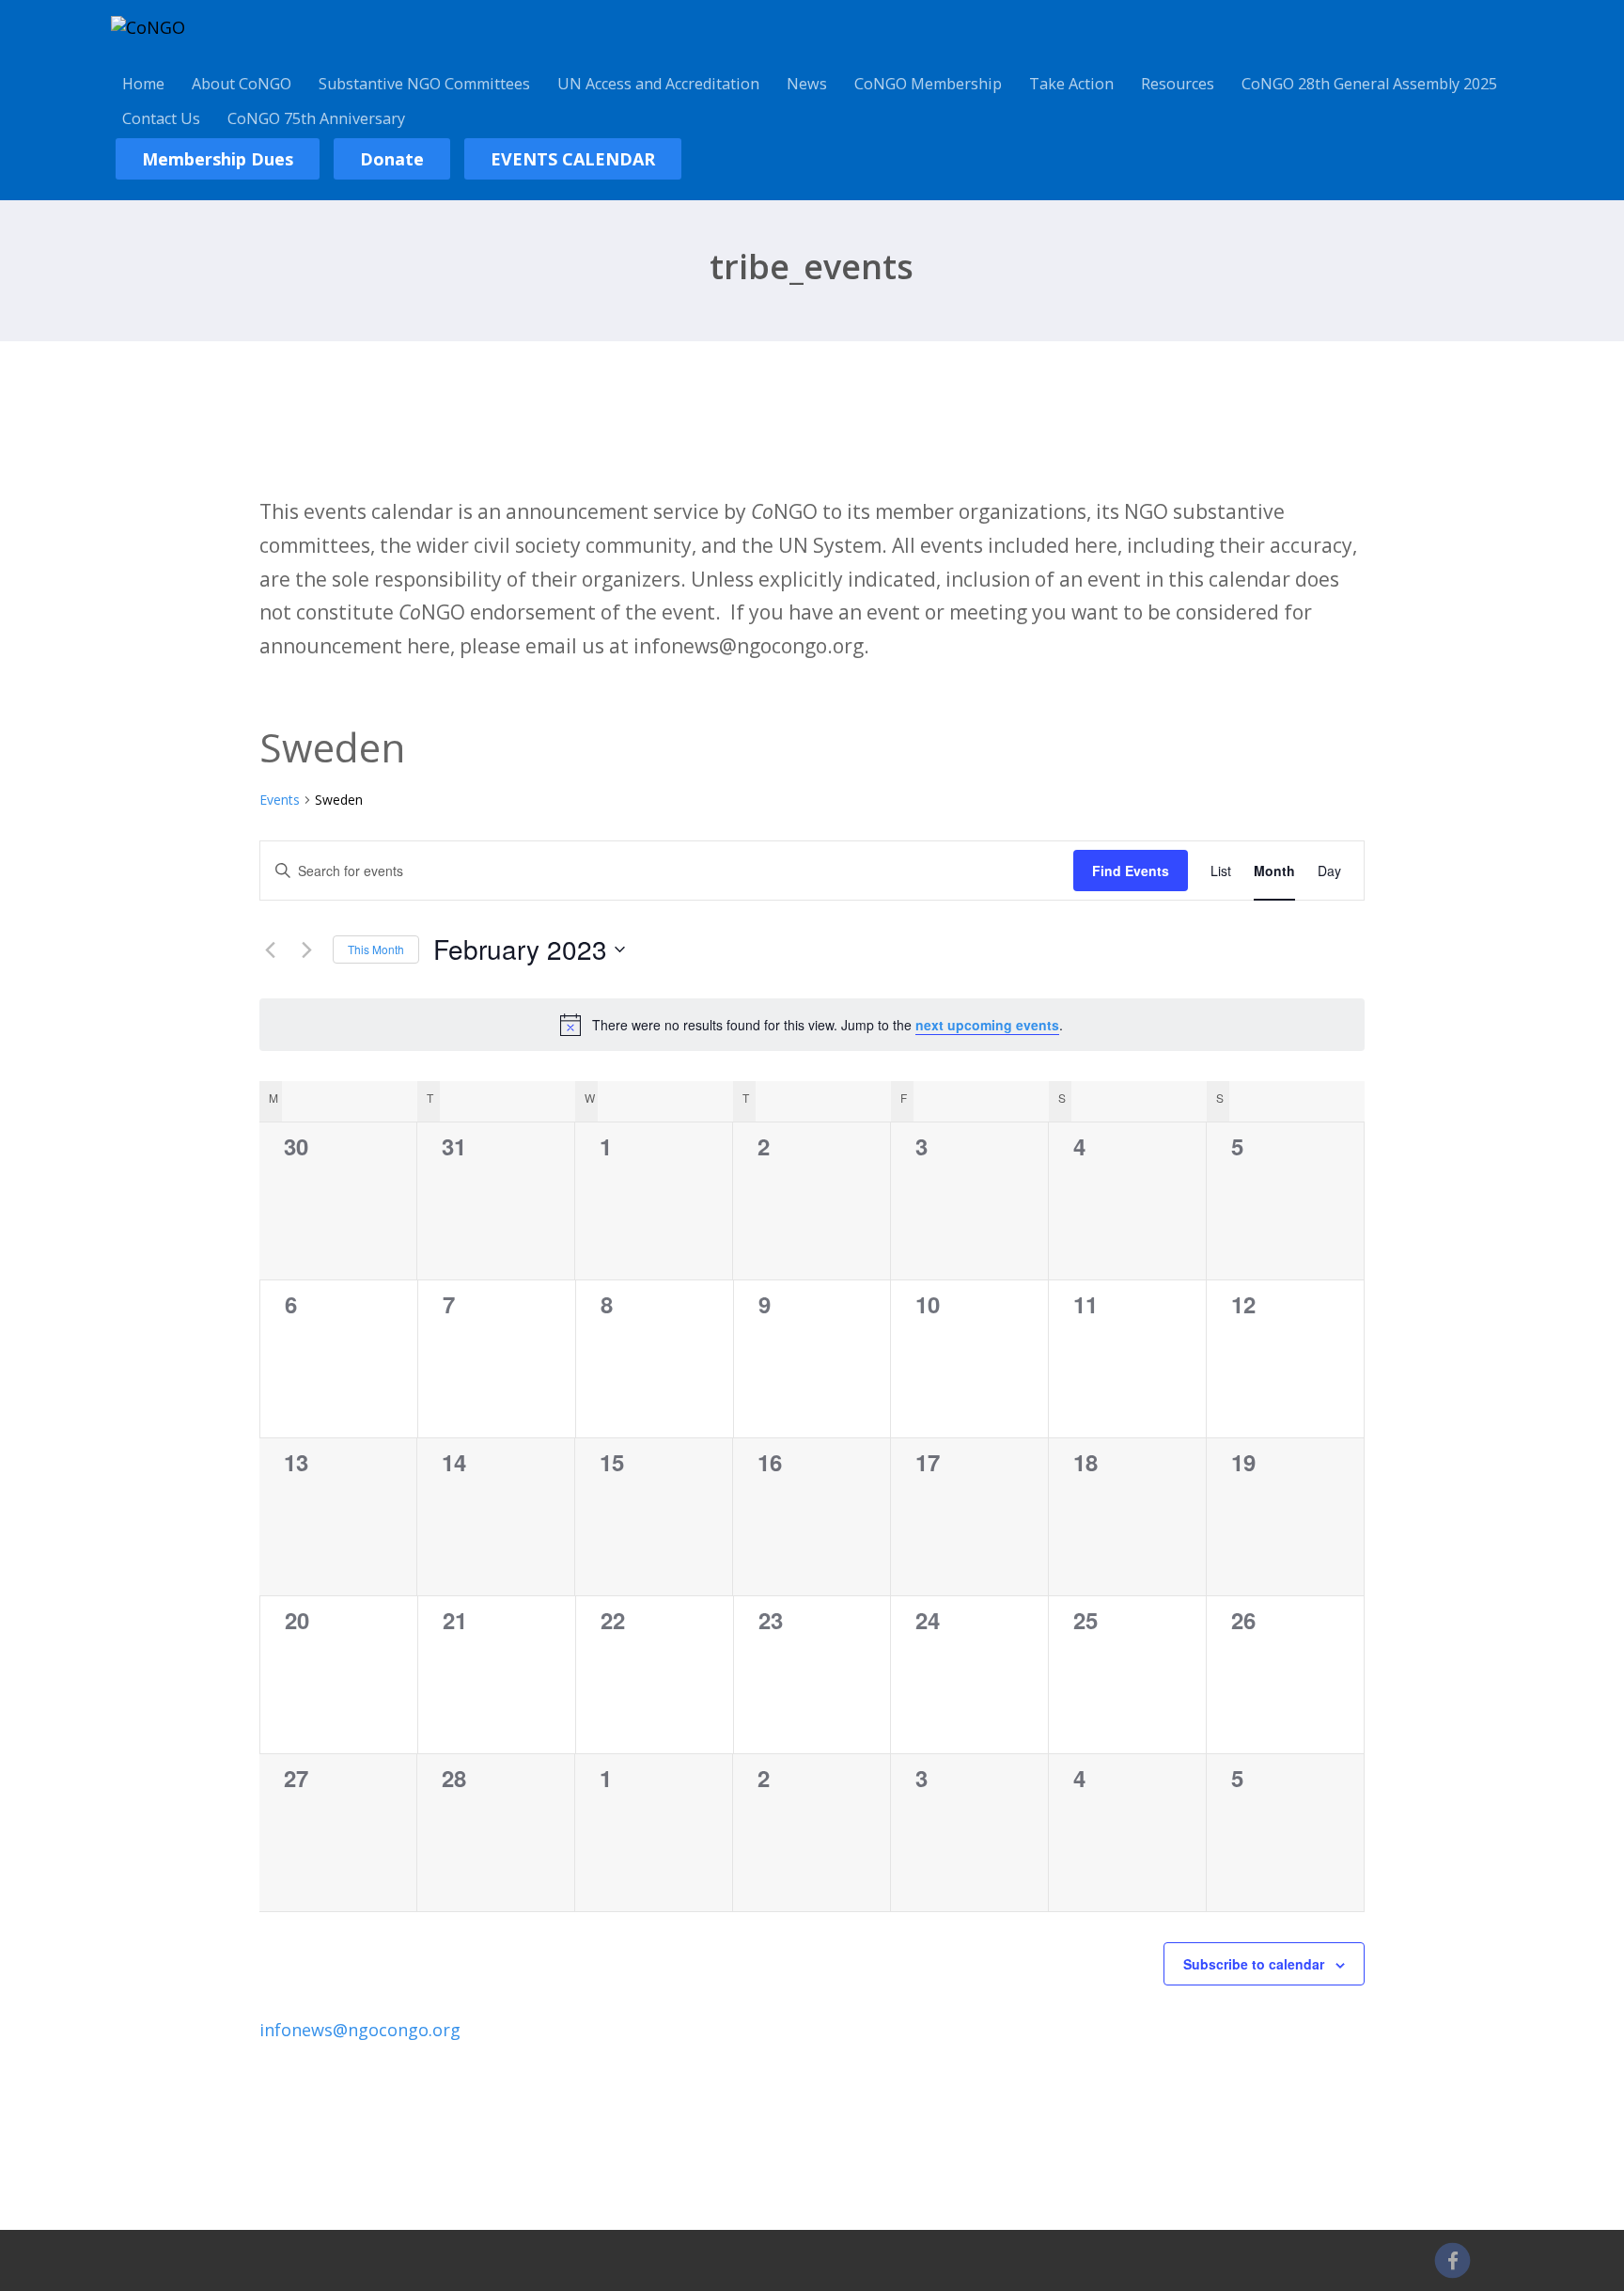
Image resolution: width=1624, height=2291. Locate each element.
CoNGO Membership (928, 84)
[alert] (812, 1025)
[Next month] (307, 949)
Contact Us (161, 118)
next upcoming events (987, 1025)
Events (280, 800)
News (807, 84)
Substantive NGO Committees (424, 84)
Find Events (1131, 871)
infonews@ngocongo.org (360, 2030)
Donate (392, 159)
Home (143, 84)
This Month (376, 949)
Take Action (1071, 84)
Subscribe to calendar (1254, 1964)
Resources (1178, 84)
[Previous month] (271, 949)
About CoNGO (242, 84)
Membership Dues (218, 159)
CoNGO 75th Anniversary (316, 118)
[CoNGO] (148, 27)
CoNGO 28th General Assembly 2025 (1369, 84)
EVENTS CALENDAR (573, 159)
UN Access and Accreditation (658, 84)
